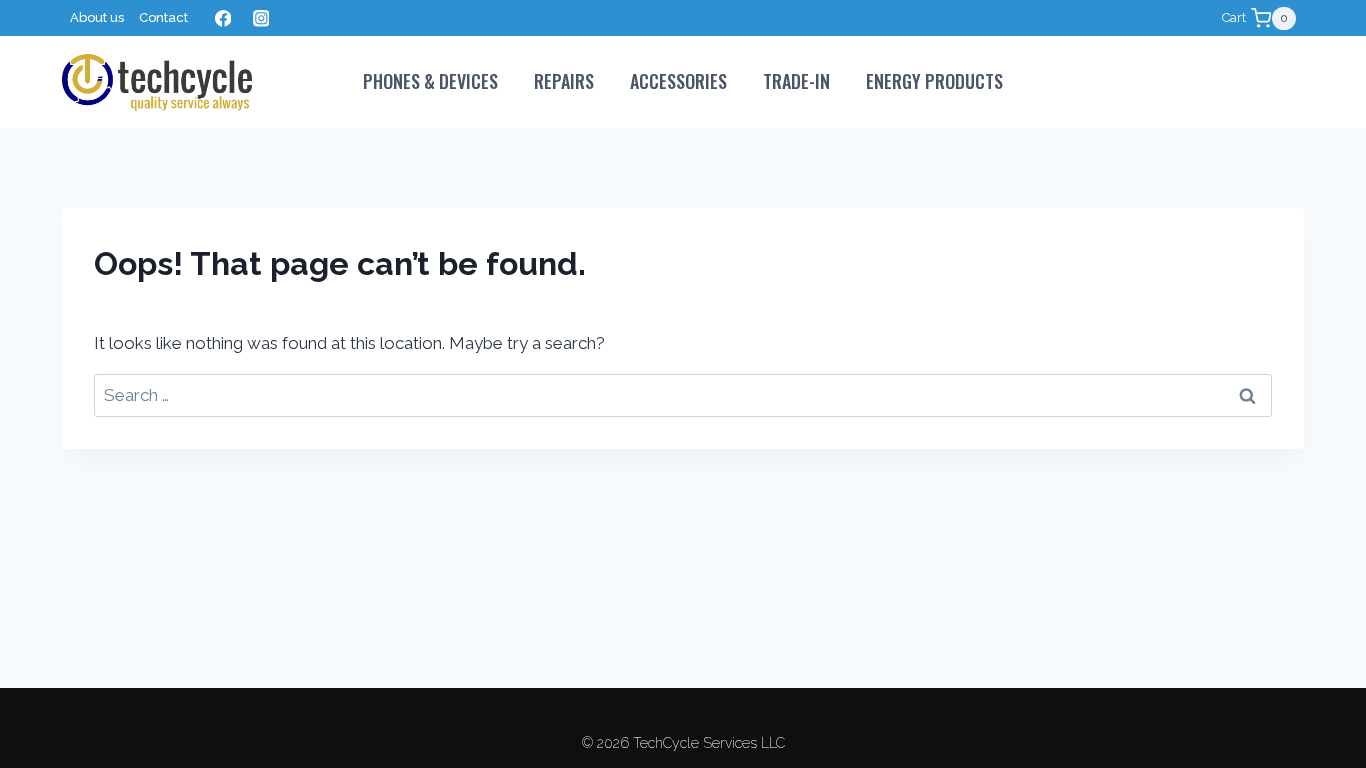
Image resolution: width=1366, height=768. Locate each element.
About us (97, 17)
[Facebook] (222, 18)
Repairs (564, 81)
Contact (163, 17)
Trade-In (796, 81)
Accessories (678, 81)
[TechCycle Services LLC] (157, 82)
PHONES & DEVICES (430, 81)
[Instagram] (260, 18)
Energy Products (934, 81)
